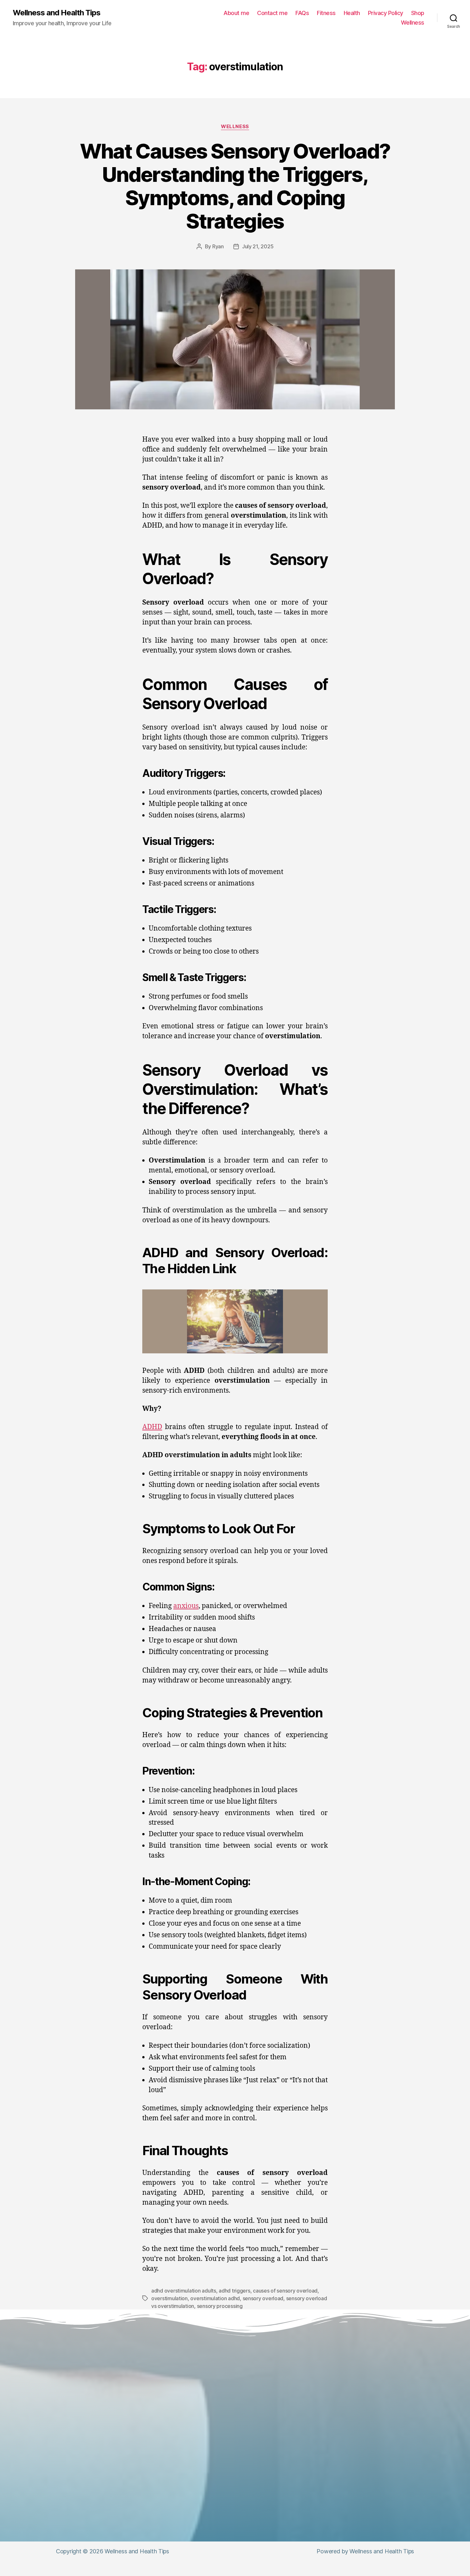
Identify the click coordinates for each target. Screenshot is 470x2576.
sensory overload (263, 2298)
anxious (186, 1606)
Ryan (218, 246)
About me (236, 13)
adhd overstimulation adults (184, 2291)
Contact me (272, 13)
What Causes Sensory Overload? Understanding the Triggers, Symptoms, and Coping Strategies (235, 186)
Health (352, 13)
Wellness (413, 23)
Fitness (326, 13)
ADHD (152, 1427)
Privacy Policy (386, 13)
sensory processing (220, 2306)
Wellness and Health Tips (57, 13)
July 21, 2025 (258, 246)
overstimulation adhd (215, 2298)
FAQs (302, 13)
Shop (418, 13)
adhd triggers (235, 2291)
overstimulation (169, 2298)
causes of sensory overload (285, 2291)
